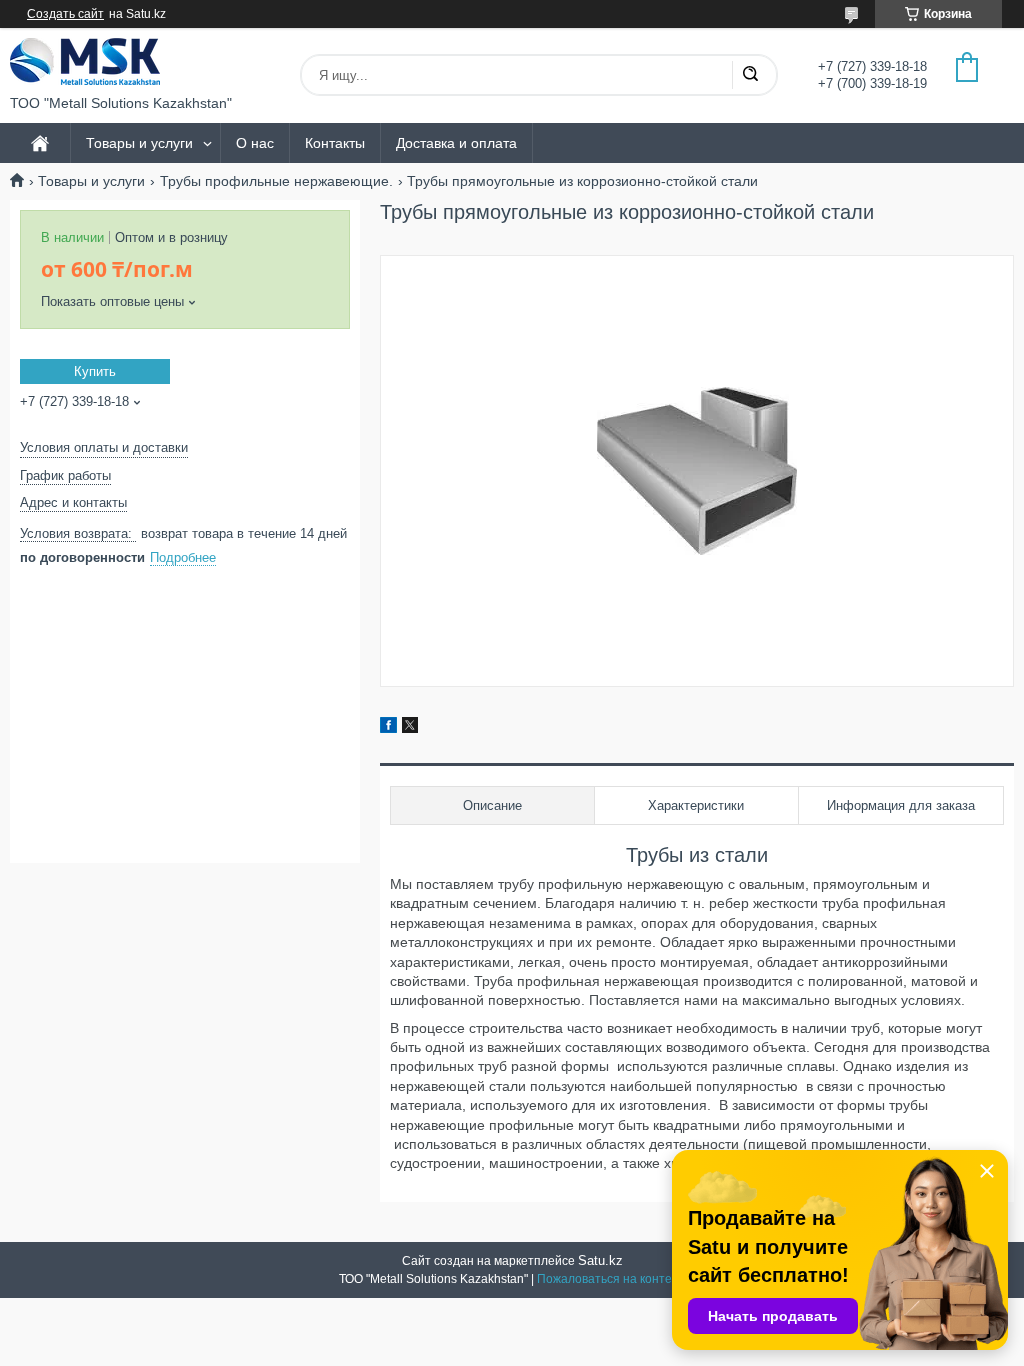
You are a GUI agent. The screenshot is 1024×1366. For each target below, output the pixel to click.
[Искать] (750, 75)
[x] (410, 728)
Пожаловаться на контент (611, 1279)
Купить (95, 371)
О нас (255, 143)
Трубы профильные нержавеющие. (276, 181)
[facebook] (388, 728)
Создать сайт (65, 14)
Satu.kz (600, 1260)
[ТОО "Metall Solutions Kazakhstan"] (85, 61)
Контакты (335, 143)
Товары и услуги (139, 143)
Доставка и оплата (456, 143)
